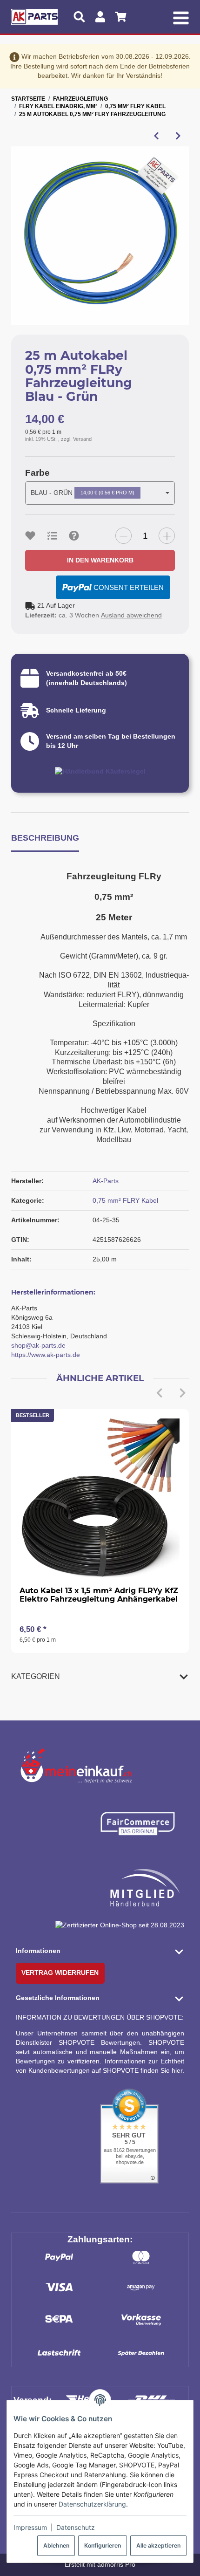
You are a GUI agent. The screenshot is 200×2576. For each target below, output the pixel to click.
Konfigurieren (103, 2545)
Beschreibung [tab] (45, 838)
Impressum (30, 2527)
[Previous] (159, 1393)
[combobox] (100, 493)
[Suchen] (79, 17)
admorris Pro (116, 2564)
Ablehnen (56, 2545)
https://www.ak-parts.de (46, 1355)
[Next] (182, 1393)
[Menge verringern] (123, 536)
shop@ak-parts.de (38, 1345)
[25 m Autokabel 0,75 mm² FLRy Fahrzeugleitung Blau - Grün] (100, 236)
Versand (82, 439)
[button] (100, 1677)
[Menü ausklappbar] (181, 17)
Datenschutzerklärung (92, 2504)
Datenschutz (76, 2527)
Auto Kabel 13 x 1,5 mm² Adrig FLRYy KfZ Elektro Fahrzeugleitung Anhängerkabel (99, 1595)
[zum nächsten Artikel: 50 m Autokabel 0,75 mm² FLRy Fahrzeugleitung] (178, 136)
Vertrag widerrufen (60, 1973)
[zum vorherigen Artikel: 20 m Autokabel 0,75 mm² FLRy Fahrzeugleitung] (156, 136)
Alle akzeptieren (158, 2545)
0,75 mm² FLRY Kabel (125, 1200)
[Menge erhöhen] (167, 536)
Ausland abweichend (131, 615)
